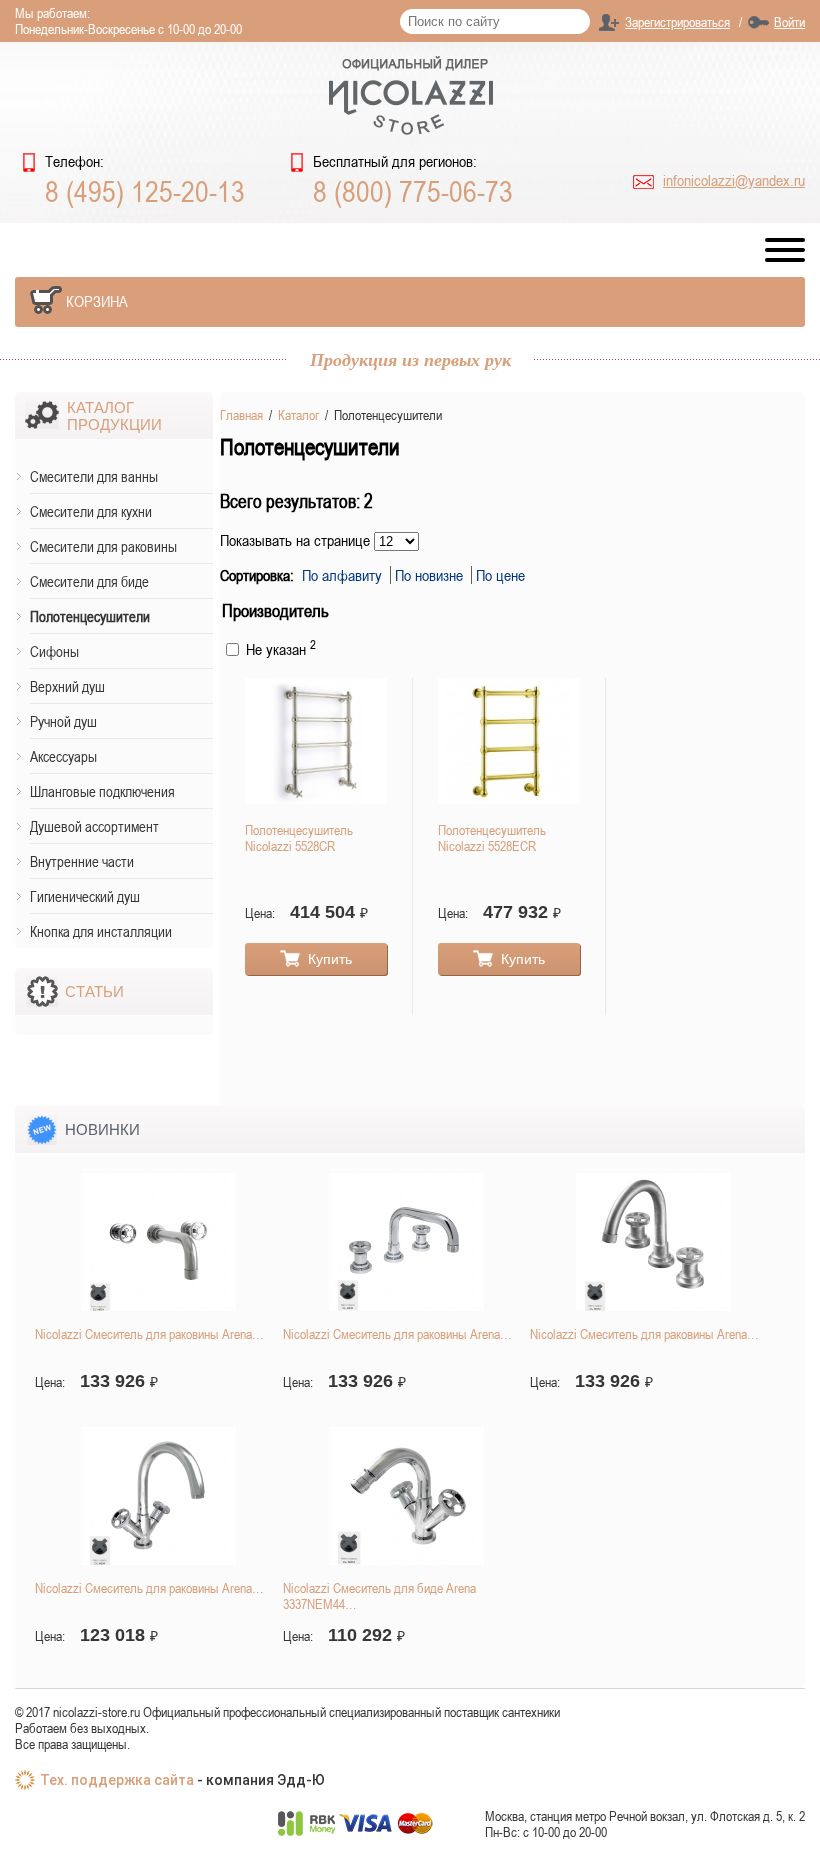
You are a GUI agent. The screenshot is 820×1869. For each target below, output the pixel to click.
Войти (789, 22)
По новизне (431, 575)
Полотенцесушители (90, 616)
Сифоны (54, 651)
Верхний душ (67, 686)
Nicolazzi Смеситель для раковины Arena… (149, 1334)
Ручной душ (63, 721)
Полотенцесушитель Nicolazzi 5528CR (299, 838)
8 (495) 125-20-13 (145, 191)
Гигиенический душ (85, 896)
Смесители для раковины (103, 546)
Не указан (279, 649)
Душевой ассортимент (94, 826)
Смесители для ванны (94, 476)
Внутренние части (82, 861)
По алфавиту (344, 575)
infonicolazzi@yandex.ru (734, 180)
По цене (500, 575)
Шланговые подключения (102, 791)
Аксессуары (63, 756)
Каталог (298, 415)
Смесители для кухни (91, 511)
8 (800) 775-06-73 (413, 191)
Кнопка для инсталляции (101, 931)
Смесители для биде (89, 581)
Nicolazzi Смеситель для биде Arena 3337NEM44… (379, 1596)
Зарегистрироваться (677, 22)
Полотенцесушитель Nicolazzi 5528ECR (492, 838)
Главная (241, 415)
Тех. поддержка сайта (117, 1780)
